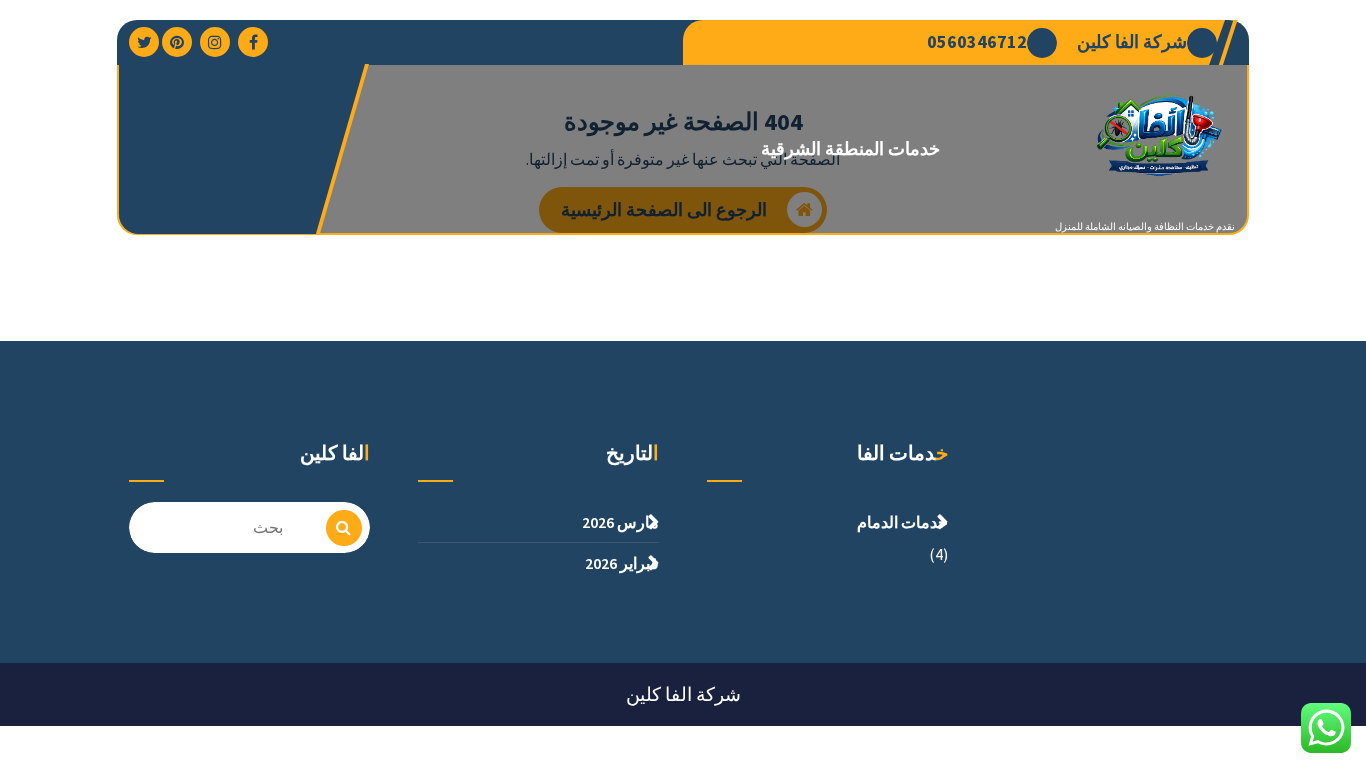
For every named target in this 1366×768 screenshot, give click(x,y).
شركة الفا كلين (1132, 42)
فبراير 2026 (622, 563)
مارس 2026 (620, 522)
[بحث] (344, 528)
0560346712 (977, 42)
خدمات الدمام (902, 522)
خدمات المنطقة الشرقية (851, 148)
